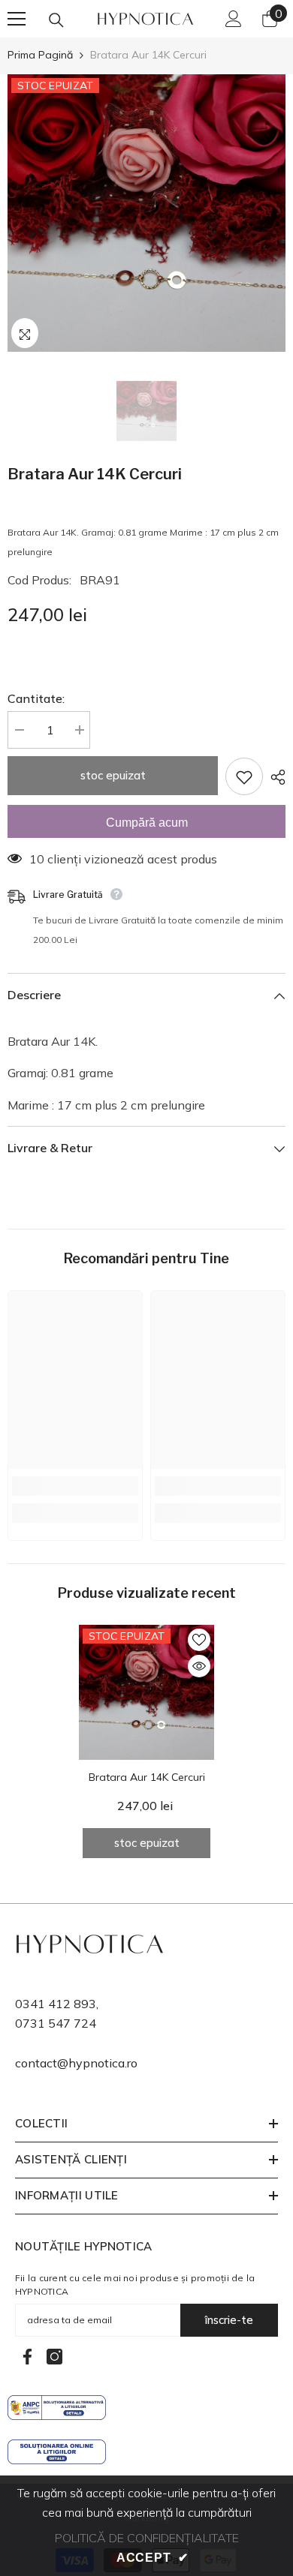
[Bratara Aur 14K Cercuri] (146, 1692)
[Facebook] (27, 2357)
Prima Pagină (40, 55)
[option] (146, 213)
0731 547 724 (56, 2023)
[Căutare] (56, 20)
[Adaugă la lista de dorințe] (244, 776)
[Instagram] (54, 2357)
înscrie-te (229, 2320)
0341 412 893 (56, 2004)
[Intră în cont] (234, 19)
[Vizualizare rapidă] (199, 1666)
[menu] (17, 19)
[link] (75, 1486)
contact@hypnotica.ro (76, 2063)
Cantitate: (36, 698)
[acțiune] (274, 777)
